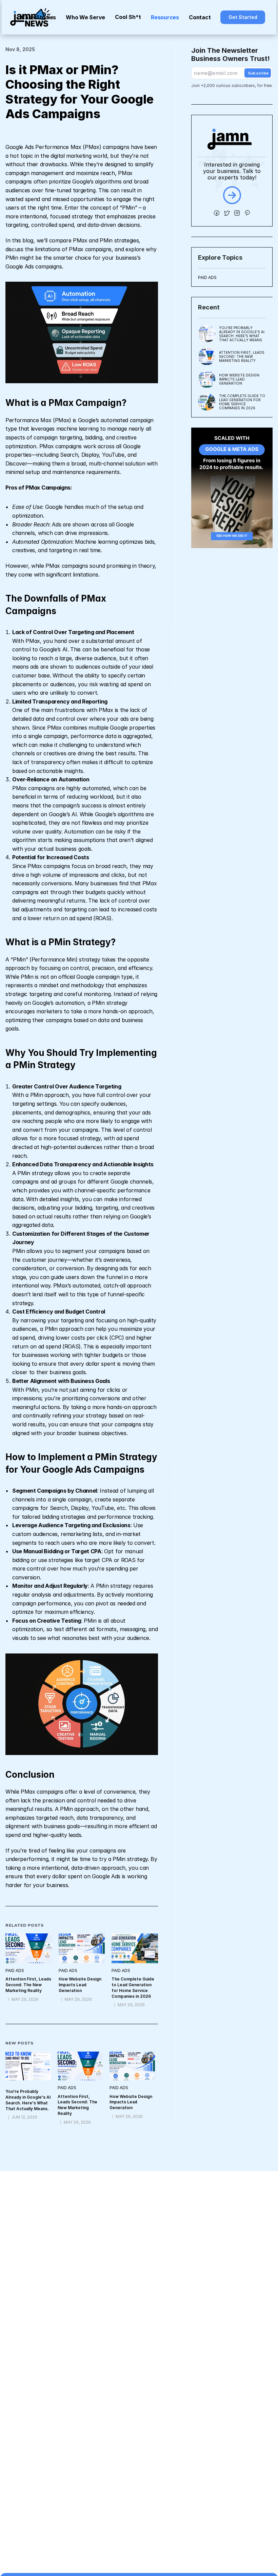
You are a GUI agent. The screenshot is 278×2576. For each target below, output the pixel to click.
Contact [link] (200, 17)
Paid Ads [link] (15, 1971)
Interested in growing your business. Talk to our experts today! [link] (233, 171)
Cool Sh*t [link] (128, 17)
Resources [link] (165, 17)
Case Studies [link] (38, 17)
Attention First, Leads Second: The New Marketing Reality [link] (29, 1985)
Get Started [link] (243, 17)
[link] (243, 17)
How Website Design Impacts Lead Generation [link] (81, 1985)
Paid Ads (207, 277)
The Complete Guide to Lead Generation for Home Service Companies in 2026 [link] (133, 1987)
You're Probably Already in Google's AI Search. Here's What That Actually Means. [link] (28, 2100)
